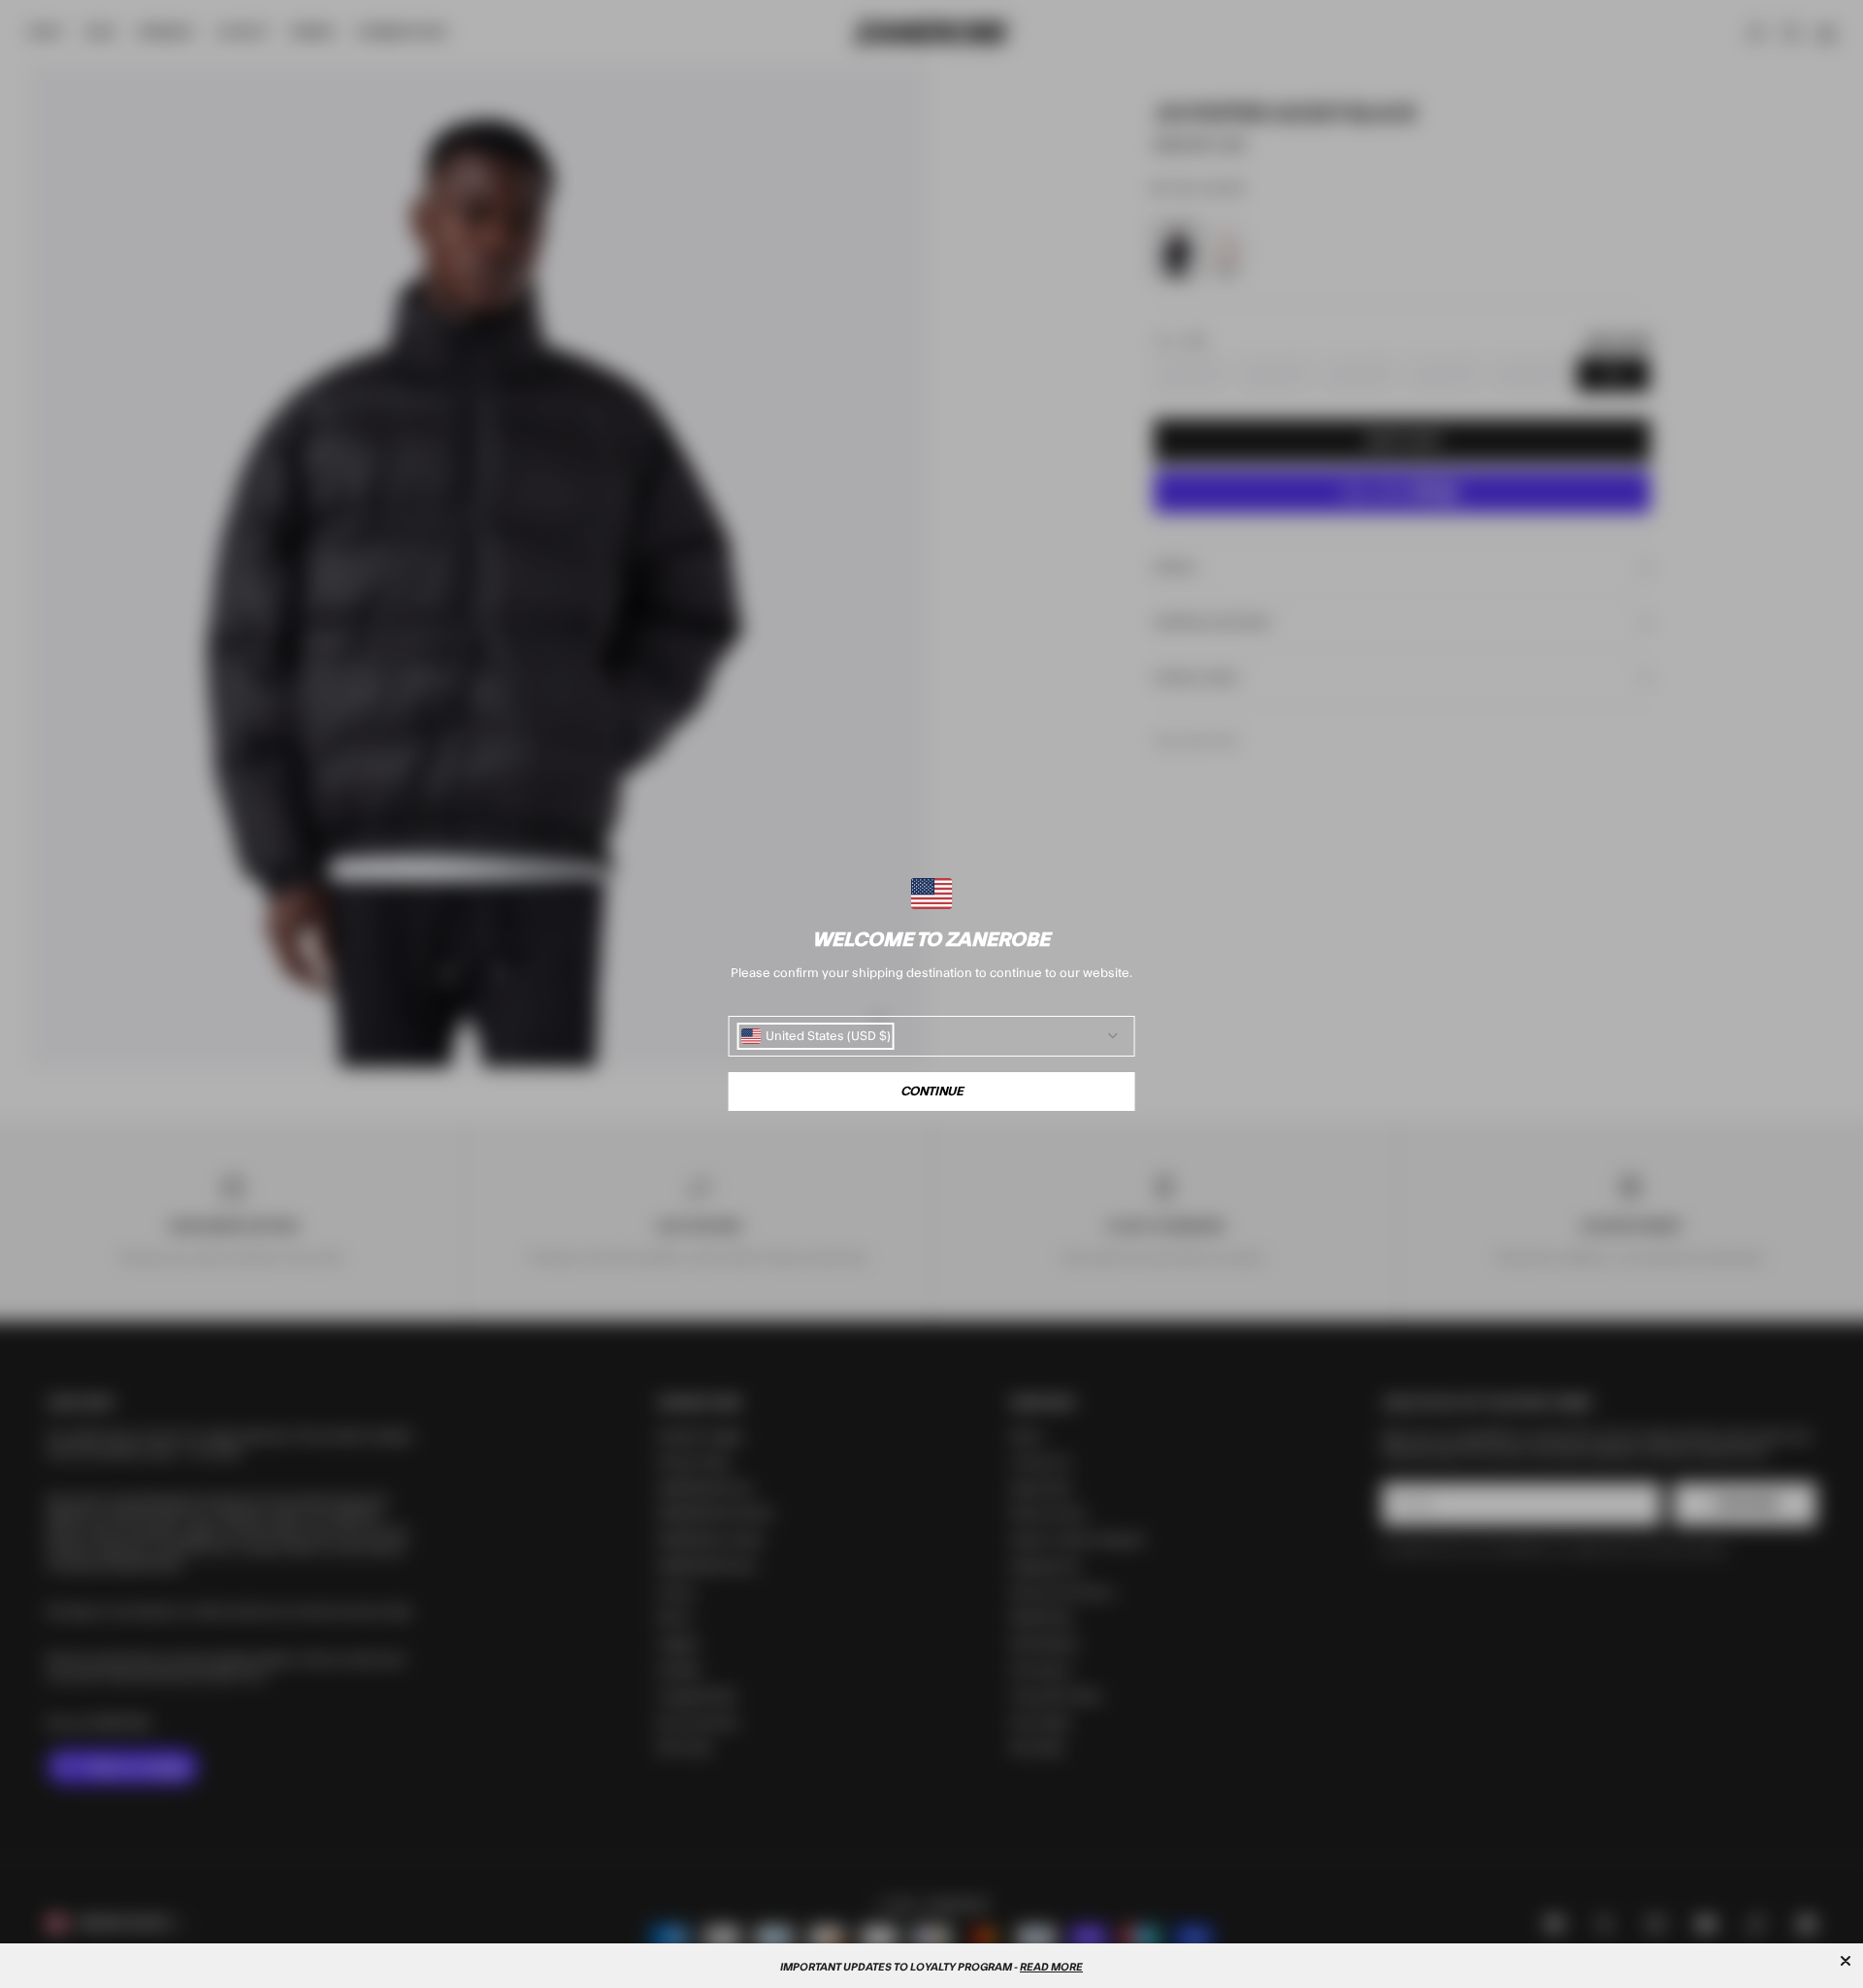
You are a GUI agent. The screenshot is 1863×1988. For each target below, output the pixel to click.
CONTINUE (932, 1092)
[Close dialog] (1846, 1961)
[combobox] (816, 1036)
